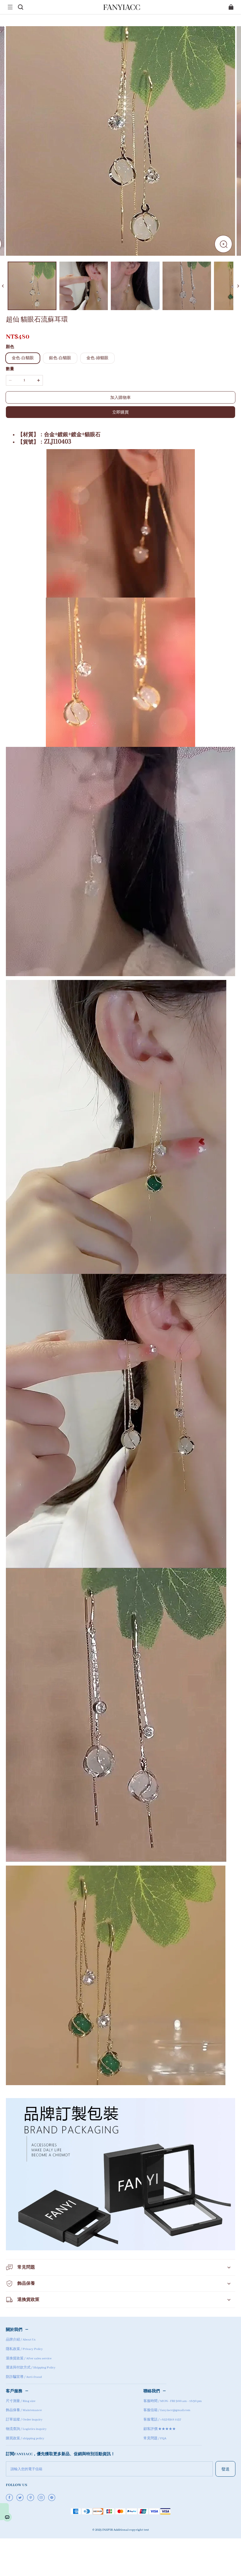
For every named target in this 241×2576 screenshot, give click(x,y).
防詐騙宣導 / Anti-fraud (24, 2377)
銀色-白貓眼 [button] (60, 358)
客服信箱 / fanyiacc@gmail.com (167, 2410)
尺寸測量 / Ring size (21, 2401)
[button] (10, 7)
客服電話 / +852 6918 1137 (162, 2420)
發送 (225, 2469)
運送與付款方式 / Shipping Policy (31, 2368)
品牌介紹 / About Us (21, 2340)
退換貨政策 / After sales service (29, 2358)
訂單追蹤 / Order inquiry (24, 2420)
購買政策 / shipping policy (25, 2438)
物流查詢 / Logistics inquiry (26, 2429)
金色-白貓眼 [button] (23, 358)
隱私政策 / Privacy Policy (24, 2349)
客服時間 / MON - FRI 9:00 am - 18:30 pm (173, 2401)
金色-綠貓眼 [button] (97, 358)
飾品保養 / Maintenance (24, 2410)
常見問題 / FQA (155, 2438)
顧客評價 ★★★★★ (160, 2429)
